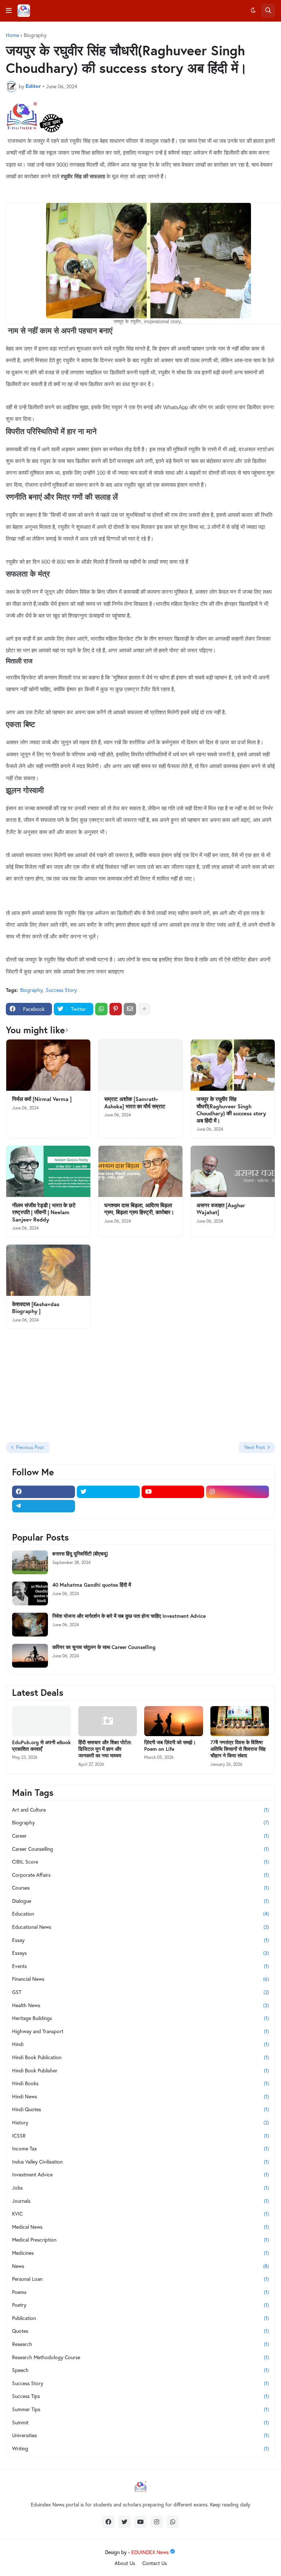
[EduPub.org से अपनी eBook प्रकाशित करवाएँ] (42, 1721)
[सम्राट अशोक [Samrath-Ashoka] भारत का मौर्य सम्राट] (140, 1065)
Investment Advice (140, 2174)
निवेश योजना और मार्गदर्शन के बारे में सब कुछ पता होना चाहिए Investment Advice (129, 1616)
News (140, 2266)
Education (140, 1914)
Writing (140, 2448)
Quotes (140, 2331)
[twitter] (108, 1492)
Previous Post (30, 1447)
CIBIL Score (140, 1862)
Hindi (140, 2044)
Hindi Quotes (140, 2109)
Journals (140, 2201)
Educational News (140, 1927)
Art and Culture (140, 1810)
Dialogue (140, 1901)
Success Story (61, 990)
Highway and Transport (140, 2031)
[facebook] (44, 1492)
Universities (140, 2435)
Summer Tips (140, 2409)
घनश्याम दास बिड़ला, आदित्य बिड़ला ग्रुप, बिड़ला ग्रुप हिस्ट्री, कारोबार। (139, 1209)
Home (12, 35)
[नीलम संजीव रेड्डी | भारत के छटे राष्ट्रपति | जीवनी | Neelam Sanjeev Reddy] (48, 1171)
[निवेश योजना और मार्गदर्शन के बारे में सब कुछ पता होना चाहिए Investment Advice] (30, 1625)
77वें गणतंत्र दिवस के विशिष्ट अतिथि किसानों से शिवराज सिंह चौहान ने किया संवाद (238, 1749)
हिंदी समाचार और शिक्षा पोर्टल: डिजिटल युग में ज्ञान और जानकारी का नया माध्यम (105, 1749)
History (140, 2122)
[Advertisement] (52, 1386)
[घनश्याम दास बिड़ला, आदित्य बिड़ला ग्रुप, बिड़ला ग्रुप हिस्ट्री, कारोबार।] (140, 1171)
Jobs (140, 2188)
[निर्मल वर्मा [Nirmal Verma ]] (48, 1065)
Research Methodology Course (140, 2357)
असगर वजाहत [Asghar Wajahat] (221, 1209)
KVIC (140, 2214)
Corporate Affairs (140, 1875)
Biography (35, 35)
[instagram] (237, 1492)
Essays (140, 1953)
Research (140, 2344)
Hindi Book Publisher (140, 2070)
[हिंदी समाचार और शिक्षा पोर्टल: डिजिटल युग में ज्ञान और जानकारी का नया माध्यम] (108, 1721)
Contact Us (155, 2563)
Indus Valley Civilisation (140, 2162)
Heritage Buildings (140, 2018)
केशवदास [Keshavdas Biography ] (36, 1308)
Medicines (140, 2253)
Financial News (140, 1979)
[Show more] (144, 1009)
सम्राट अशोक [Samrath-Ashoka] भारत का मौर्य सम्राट (135, 1103)
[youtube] (173, 1492)
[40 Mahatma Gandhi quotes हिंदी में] (30, 1593)
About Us (125, 2563)
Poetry (140, 2305)
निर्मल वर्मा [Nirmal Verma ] (42, 1099)
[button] (9, 11)
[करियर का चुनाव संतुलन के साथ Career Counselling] (30, 1656)
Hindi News (140, 2096)
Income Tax (140, 2148)
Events (140, 1966)
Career (140, 1836)
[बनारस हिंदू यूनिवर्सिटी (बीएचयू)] (30, 1562)
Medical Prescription (140, 2240)
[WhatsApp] (101, 1009)
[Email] (130, 1009)
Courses (140, 1888)
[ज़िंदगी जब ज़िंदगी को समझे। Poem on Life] (174, 1721)
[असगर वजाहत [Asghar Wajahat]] (233, 1171)
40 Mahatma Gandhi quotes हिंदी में (92, 1585)
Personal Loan (140, 2279)
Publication (140, 2318)
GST (140, 1992)
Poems (140, 2292)
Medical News (140, 2227)
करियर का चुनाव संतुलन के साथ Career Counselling (104, 1647)
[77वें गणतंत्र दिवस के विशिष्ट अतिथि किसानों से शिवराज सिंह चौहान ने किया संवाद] (240, 1721)
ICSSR (140, 2136)
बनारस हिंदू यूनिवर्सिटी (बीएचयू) (80, 1554)
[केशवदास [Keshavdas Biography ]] (48, 1270)
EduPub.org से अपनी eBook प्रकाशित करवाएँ (41, 1746)
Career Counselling (140, 1849)
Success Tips (140, 2396)
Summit (140, 2422)
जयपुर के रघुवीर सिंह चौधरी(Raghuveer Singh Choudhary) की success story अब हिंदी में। (231, 1110)
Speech (140, 2370)
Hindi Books (140, 2083)
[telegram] (44, 1506)
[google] (108, 1506)
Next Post (255, 1447)
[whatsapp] (173, 2522)
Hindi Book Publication (140, 2057)
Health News (140, 2005)
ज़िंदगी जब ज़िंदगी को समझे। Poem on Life (170, 1746)
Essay (140, 1940)
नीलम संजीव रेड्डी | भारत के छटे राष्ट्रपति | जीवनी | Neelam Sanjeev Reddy (44, 1212)
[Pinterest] (116, 1009)
